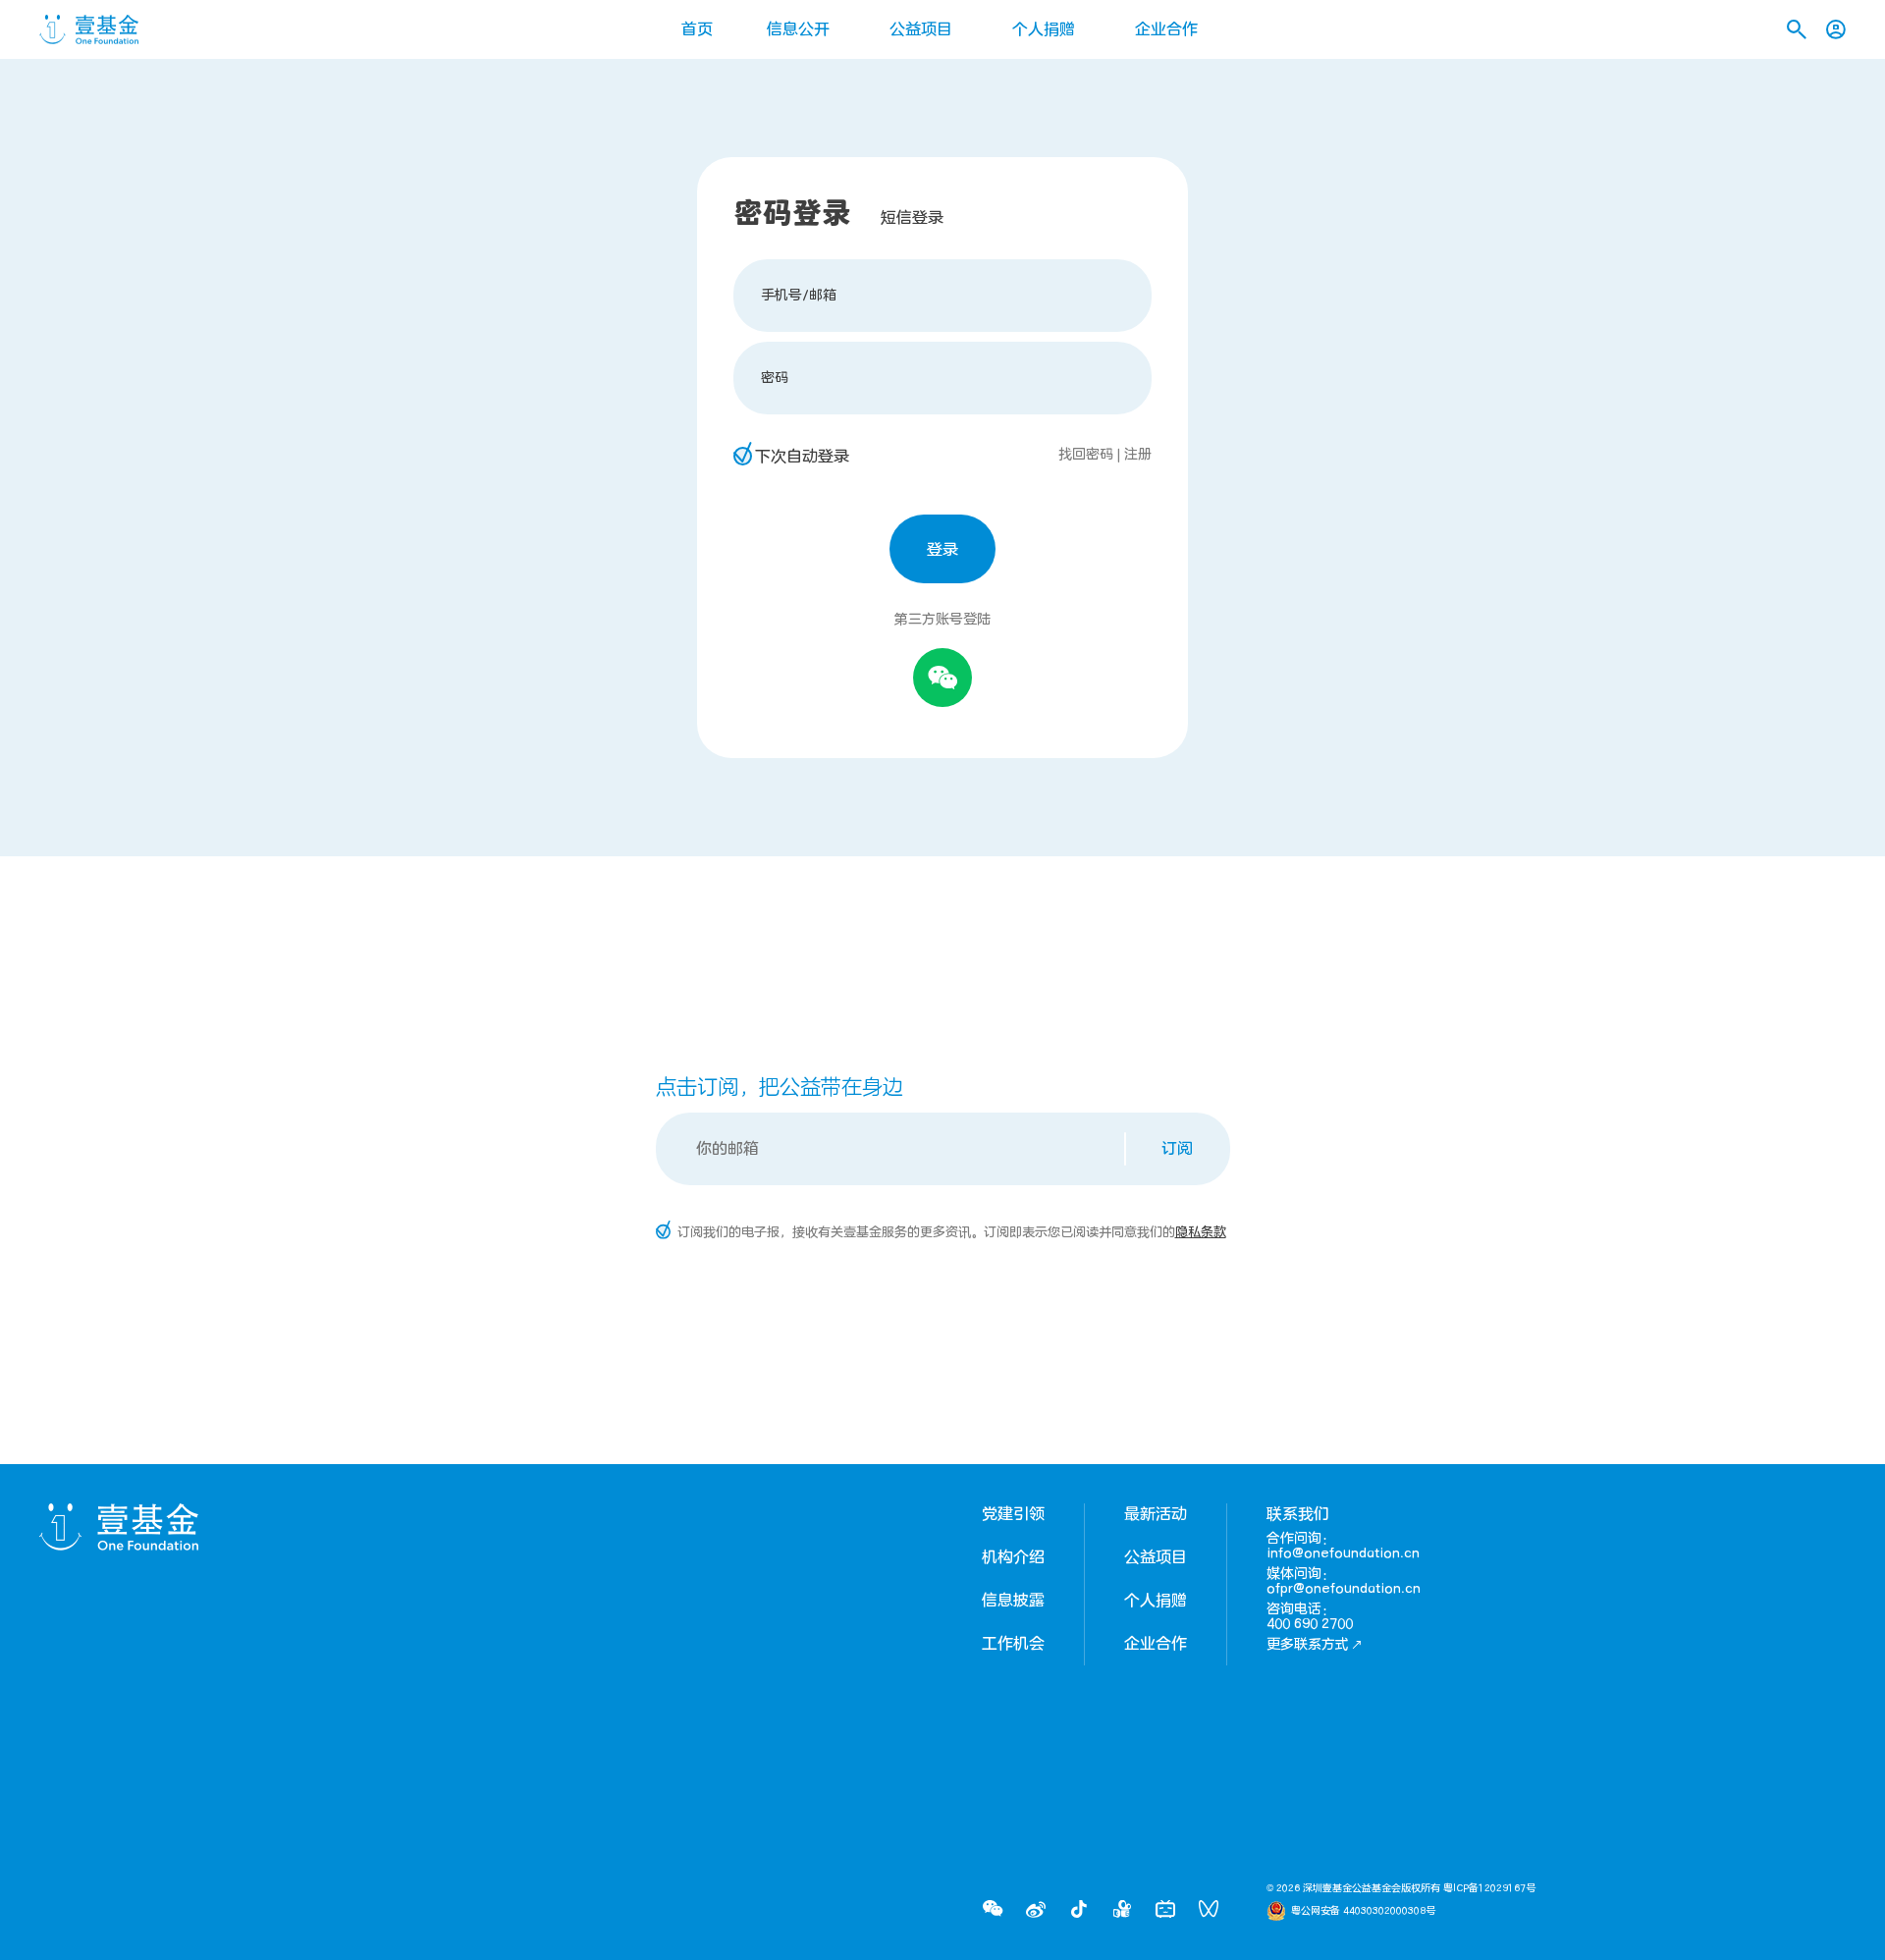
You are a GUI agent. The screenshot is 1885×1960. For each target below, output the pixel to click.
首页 (697, 29)
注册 (1138, 454)
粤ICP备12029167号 (1489, 1888)
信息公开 (798, 29)
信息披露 (1013, 1601)
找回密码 (1086, 454)
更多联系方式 (1308, 1644)
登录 (942, 550)
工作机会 (1013, 1644)
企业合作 (1166, 29)
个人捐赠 (1044, 29)
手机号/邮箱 (799, 295)
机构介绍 (1013, 1557)
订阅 (1177, 1149)
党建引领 (1013, 1514)
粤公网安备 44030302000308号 (1363, 1911)
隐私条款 (1201, 1232)
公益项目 (921, 29)
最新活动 (1156, 1514)
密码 (775, 378)
